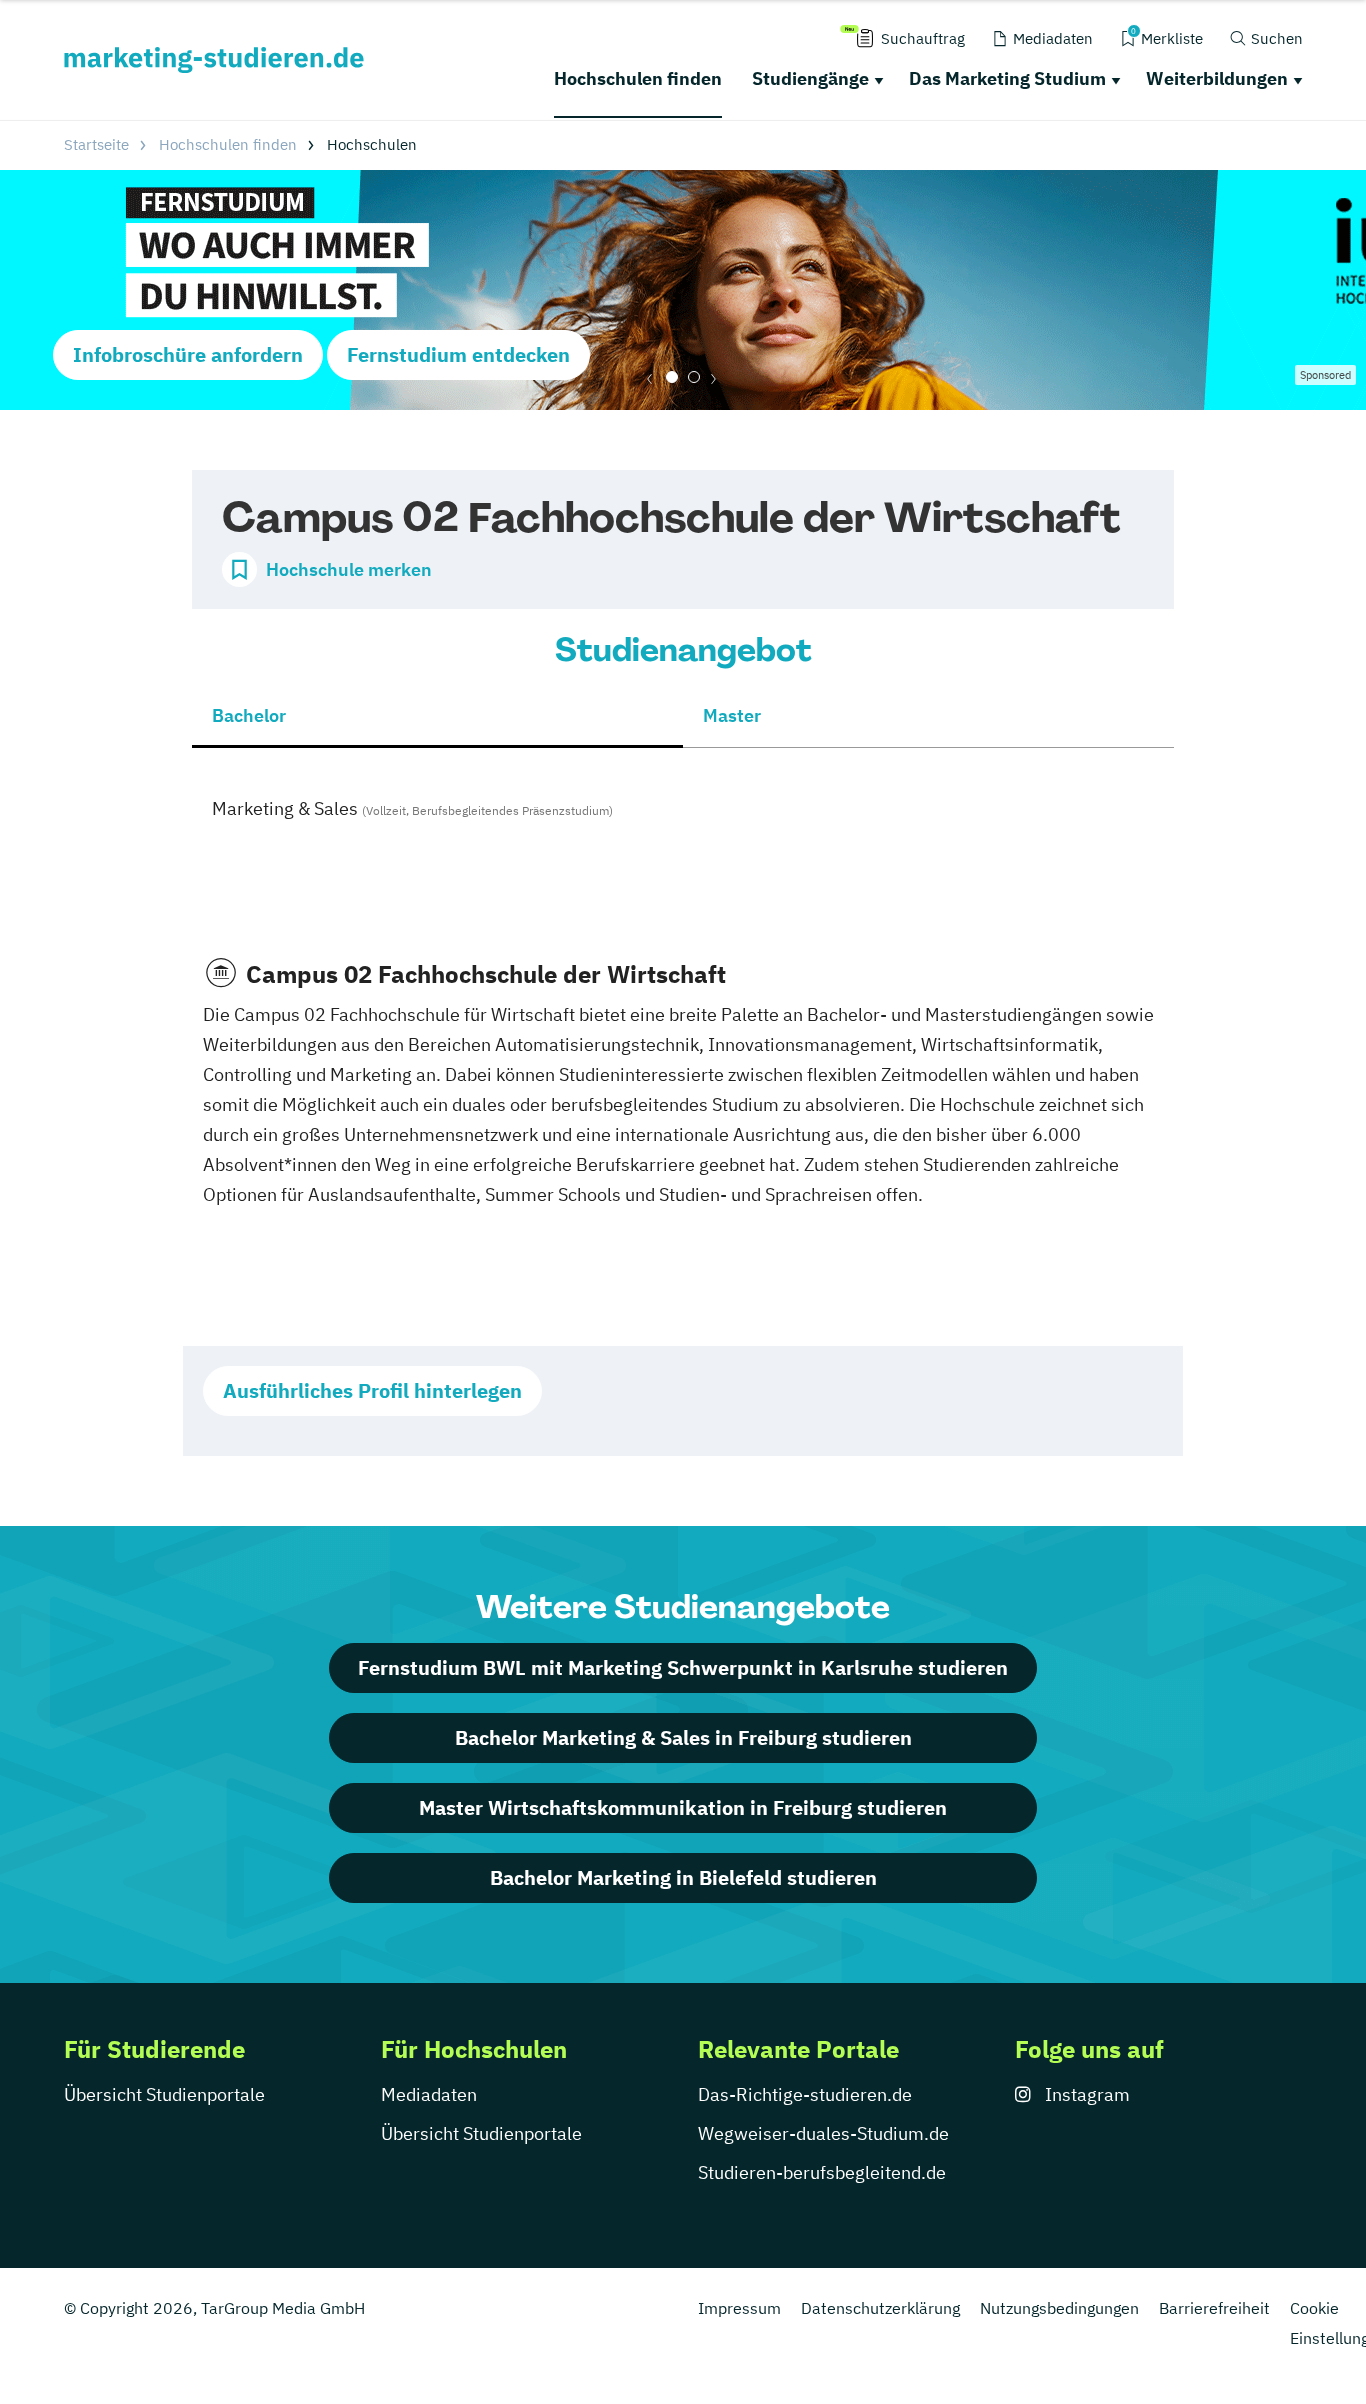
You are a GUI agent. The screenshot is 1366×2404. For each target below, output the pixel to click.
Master (732, 715)
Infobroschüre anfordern (188, 354)
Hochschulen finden (638, 78)
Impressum (739, 2308)
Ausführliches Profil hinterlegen (372, 1390)
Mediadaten (429, 2094)
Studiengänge (810, 78)
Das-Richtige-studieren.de (805, 2094)
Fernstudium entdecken (458, 354)
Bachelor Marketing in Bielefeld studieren (683, 1877)
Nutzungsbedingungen (1059, 2308)
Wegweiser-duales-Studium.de (823, 2133)
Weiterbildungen (1217, 78)
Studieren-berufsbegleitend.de (822, 2172)
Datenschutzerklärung (880, 2308)
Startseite (96, 144)
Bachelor (249, 715)
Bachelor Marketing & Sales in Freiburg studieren (683, 1737)
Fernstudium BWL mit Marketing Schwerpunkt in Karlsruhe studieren (683, 1667)
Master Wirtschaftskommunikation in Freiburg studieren (683, 1807)
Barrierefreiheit (1214, 2308)
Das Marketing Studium (1007, 78)
